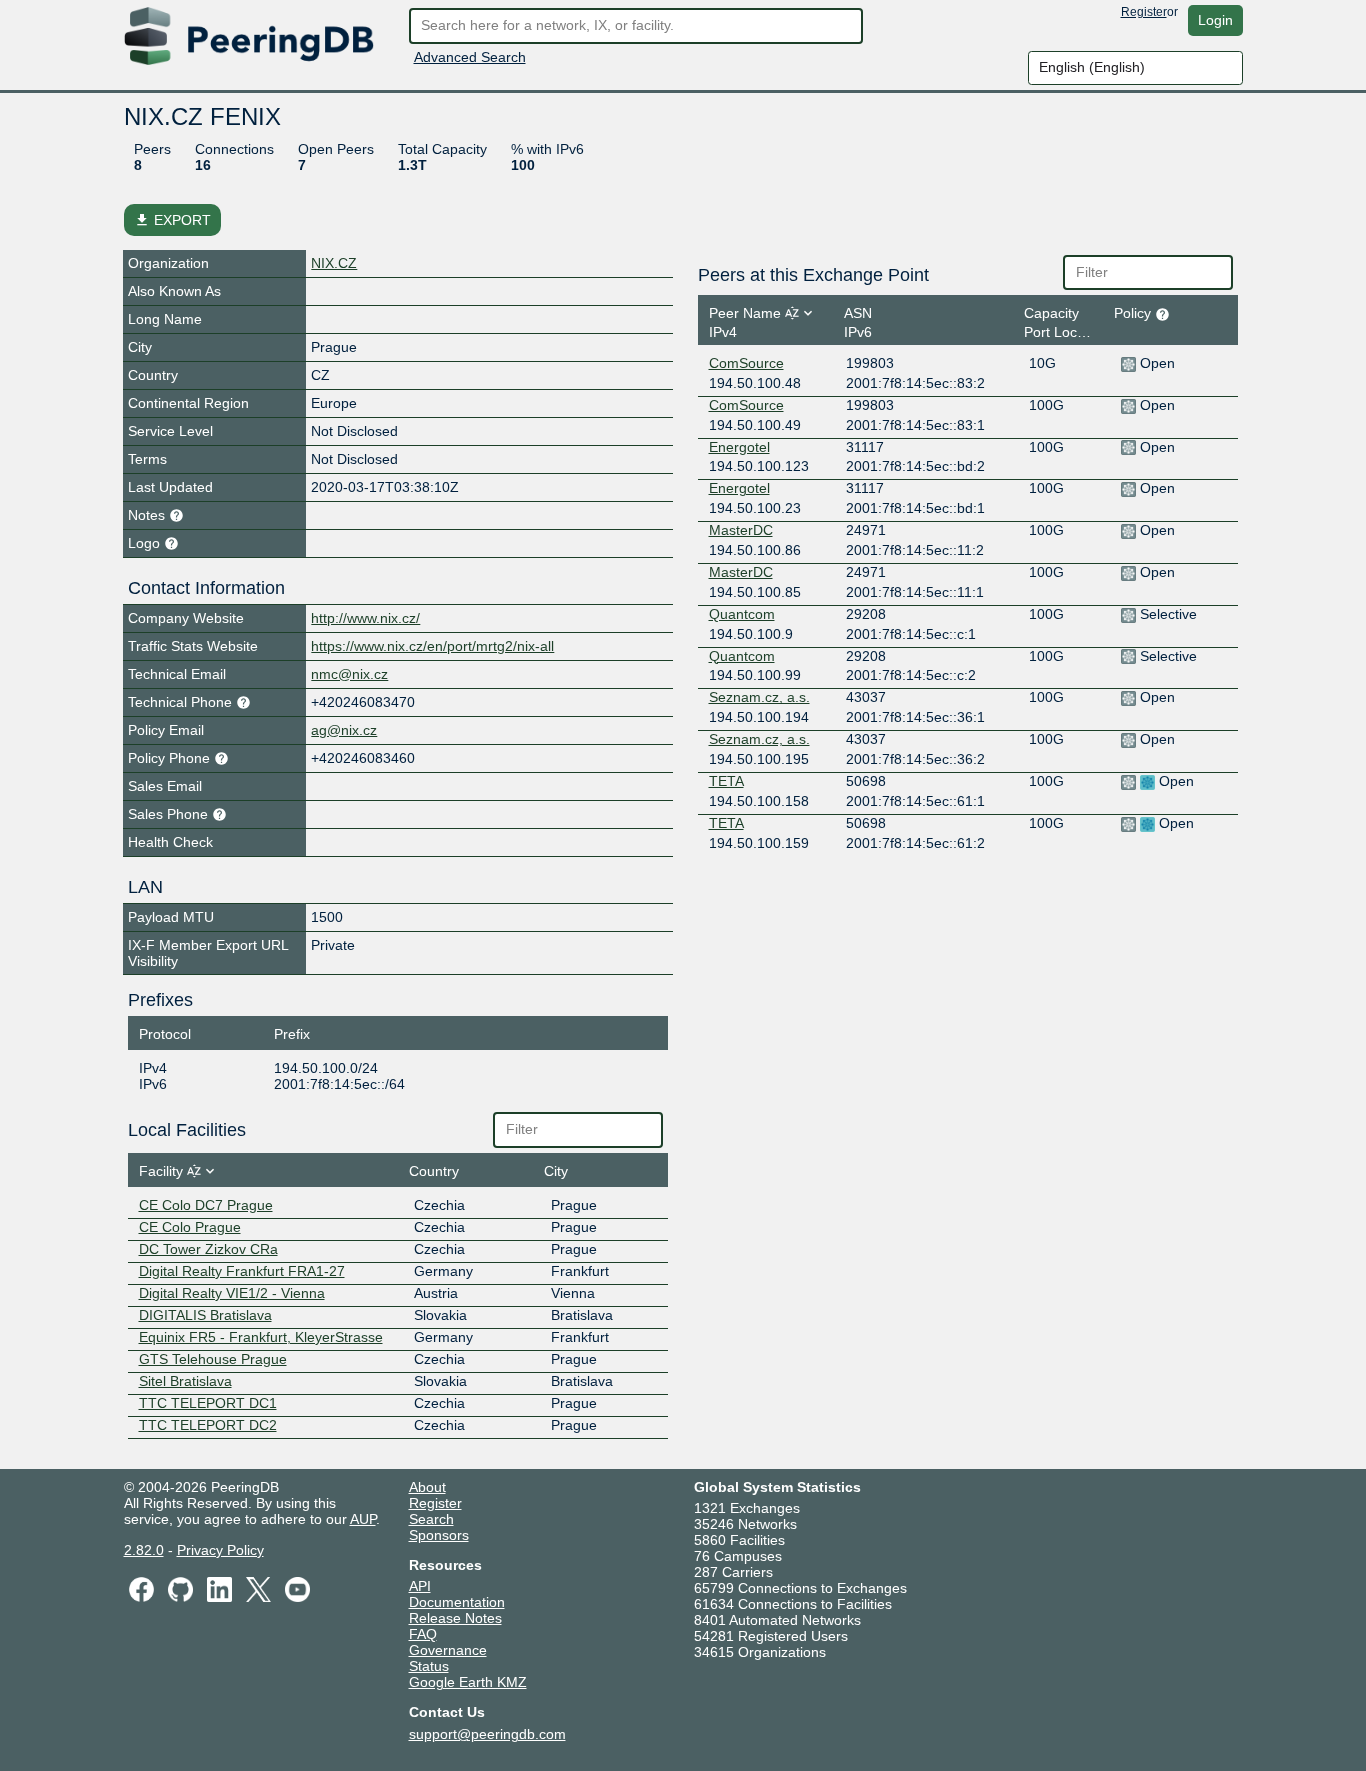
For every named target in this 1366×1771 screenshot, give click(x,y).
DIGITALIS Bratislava (205, 1315)
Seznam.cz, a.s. (759, 697)
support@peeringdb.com (487, 1734)
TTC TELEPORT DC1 (208, 1403)
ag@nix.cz (344, 730)
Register (1144, 12)
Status (429, 1666)
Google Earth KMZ (468, 1682)
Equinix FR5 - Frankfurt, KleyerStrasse (261, 1337)
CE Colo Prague (190, 1227)
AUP (363, 1519)
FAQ (423, 1634)
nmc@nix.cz (349, 674)
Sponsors (439, 1535)
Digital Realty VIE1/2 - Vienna (232, 1293)
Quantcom (742, 614)
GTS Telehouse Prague (213, 1359)
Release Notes (455, 1618)
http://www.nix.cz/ (365, 618)
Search (431, 1519)
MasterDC (741, 530)
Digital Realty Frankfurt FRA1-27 (242, 1271)
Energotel (739, 447)
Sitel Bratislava (185, 1381)
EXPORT (172, 220)
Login (1215, 20)
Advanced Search (470, 57)
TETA (726, 781)
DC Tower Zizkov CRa (208, 1249)
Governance (448, 1650)
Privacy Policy (220, 1550)
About (427, 1487)
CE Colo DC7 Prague (206, 1205)
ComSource (746, 363)
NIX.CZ (334, 263)
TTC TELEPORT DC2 (208, 1425)
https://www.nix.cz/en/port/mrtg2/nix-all (432, 646)
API (420, 1586)
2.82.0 (144, 1550)
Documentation (457, 1602)
